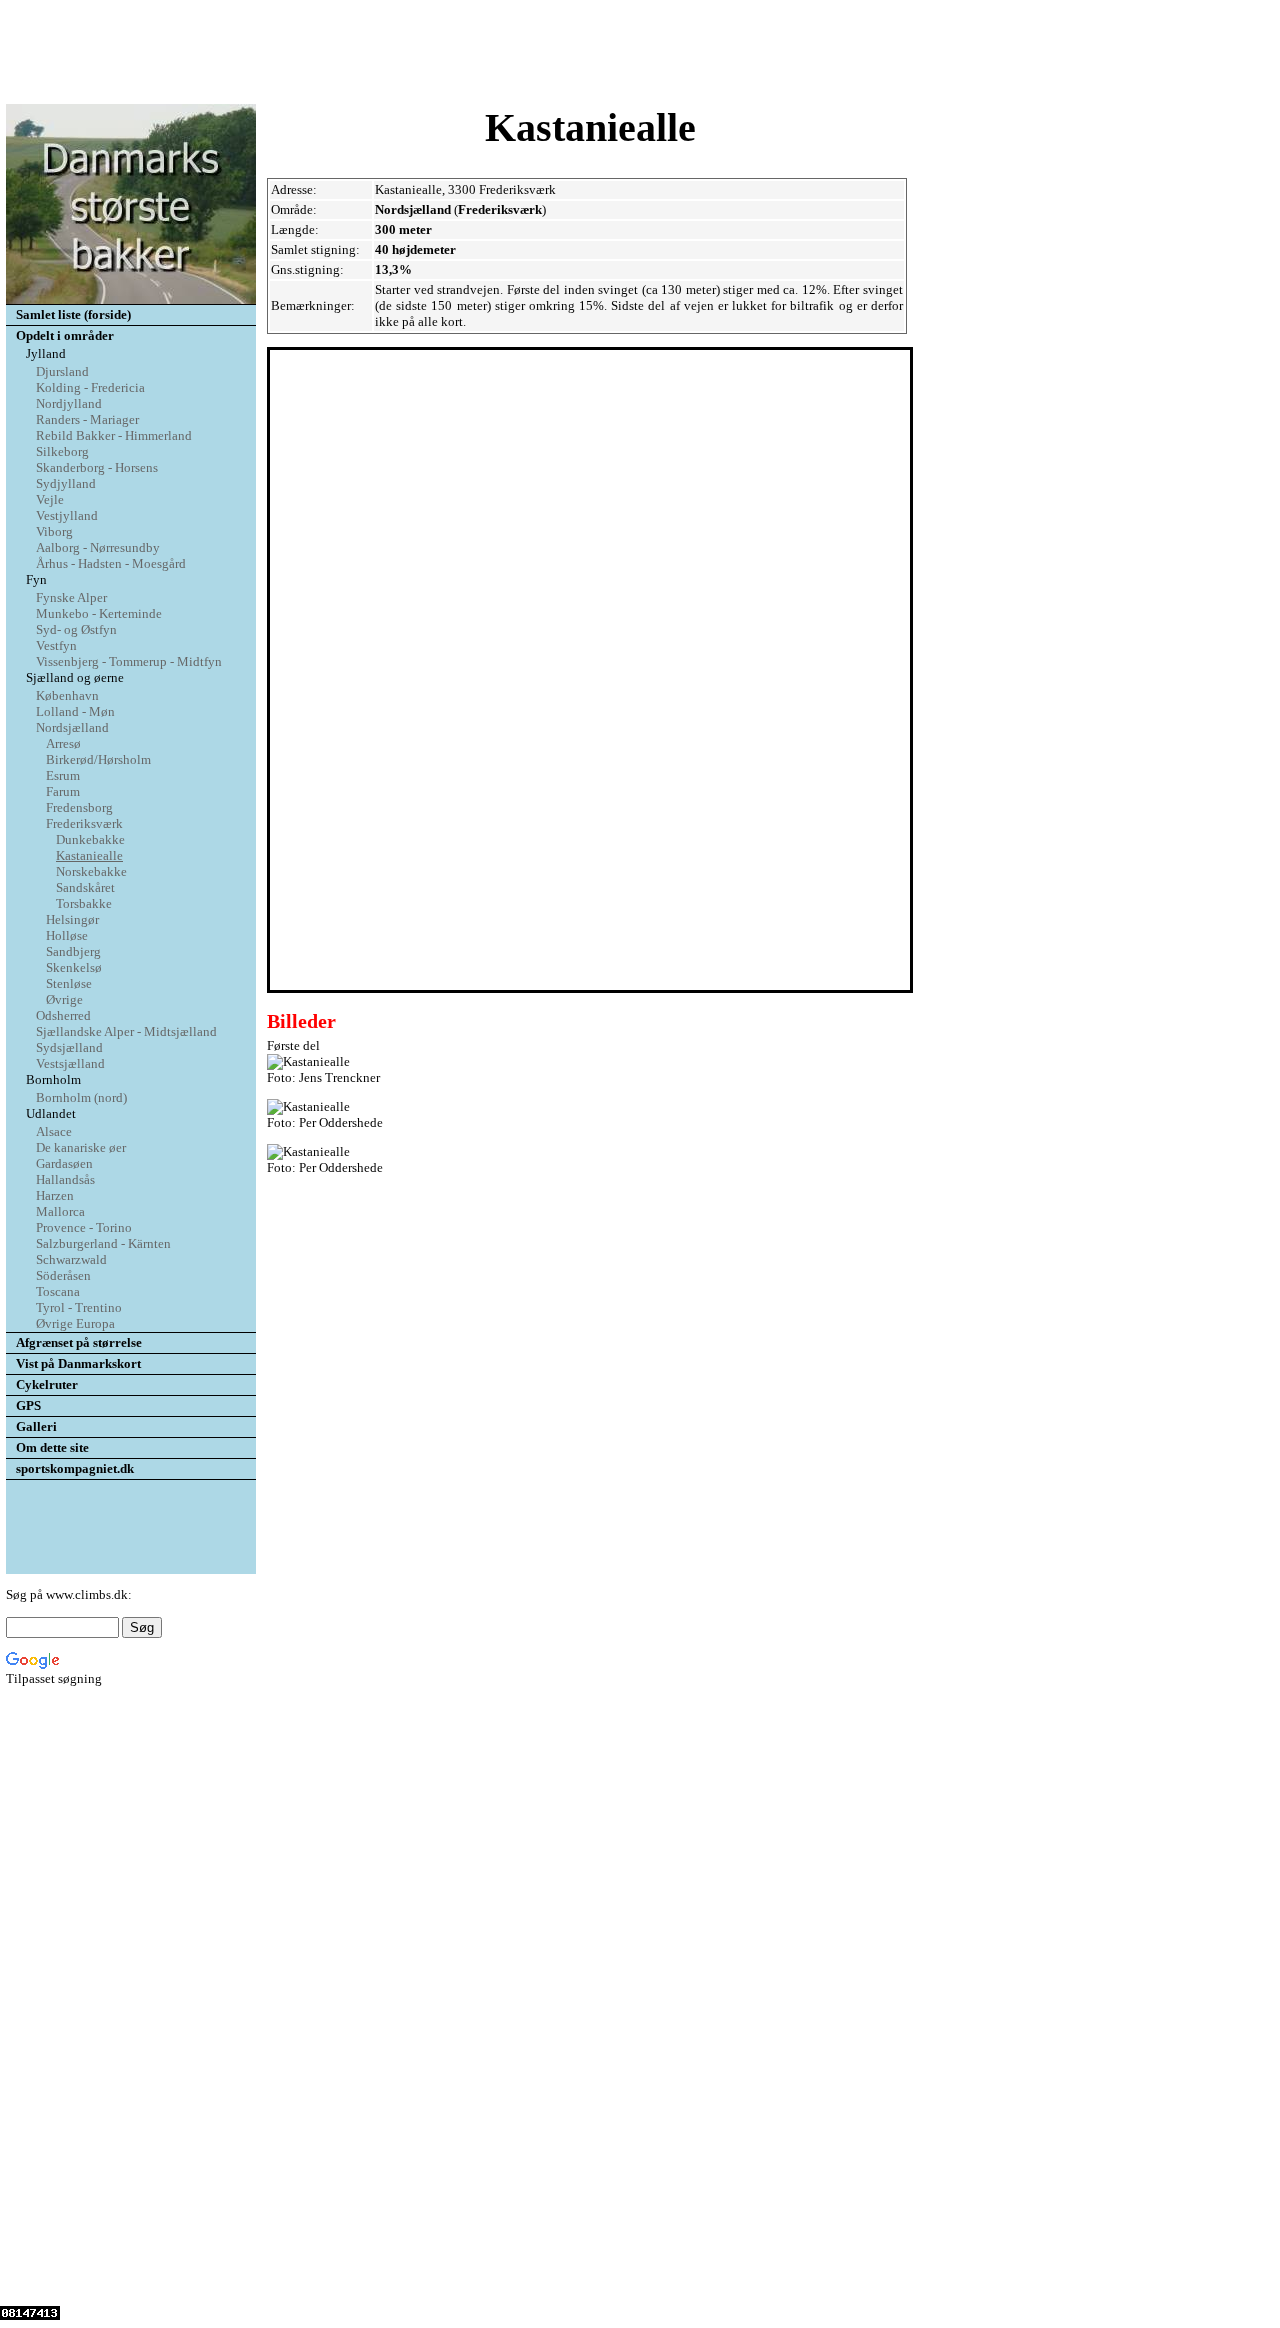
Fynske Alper (71, 597)
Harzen (55, 1195)
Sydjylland (66, 483)
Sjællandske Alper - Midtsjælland (126, 1031)
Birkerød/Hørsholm (98, 759)
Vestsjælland (70, 1063)
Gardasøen (64, 1163)
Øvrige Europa (75, 1323)
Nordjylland (69, 403)
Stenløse (69, 983)
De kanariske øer (81, 1147)
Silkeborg (62, 451)
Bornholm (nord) (81, 1097)
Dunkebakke (90, 839)
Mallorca (60, 1211)
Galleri (36, 1426)
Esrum (63, 775)
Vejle (50, 499)
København (67, 695)
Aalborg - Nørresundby (98, 547)
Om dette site (52, 1447)
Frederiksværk (84, 823)
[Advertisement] (640, 53)
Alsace (54, 1131)
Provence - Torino (84, 1227)
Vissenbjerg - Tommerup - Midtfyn (129, 661)
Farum (63, 791)
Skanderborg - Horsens (97, 467)
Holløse (67, 935)
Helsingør (72, 919)
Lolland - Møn (75, 711)
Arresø (63, 743)
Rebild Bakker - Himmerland (114, 435)
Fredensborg (79, 807)
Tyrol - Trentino (79, 1307)
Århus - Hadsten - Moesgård (111, 563)
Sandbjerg (73, 951)
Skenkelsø (74, 967)
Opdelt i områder (65, 335)
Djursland (62, 371)
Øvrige (64, 999)
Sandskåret (85, 887)
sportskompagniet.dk (75, 1468)
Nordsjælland (72, 727)
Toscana (58, 1291)
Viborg (54, 531)
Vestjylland (67, 515)
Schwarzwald (71, 1259)
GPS (28, 1405)
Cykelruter (47, 1384)
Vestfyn (56, 645)
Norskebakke (91, 871)
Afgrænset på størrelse (79, 1342)
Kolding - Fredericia (90, 387)
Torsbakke (84, 903)
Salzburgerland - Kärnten (103, 1243)
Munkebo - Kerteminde (99, 613)
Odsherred (63, 1015)
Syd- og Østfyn (76, 629)
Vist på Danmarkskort (78, 1363)
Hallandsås (65, 1179)
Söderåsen (63, 1275)
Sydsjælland (69, 1047)
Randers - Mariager (87, 419)
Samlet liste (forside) (73, 314)
